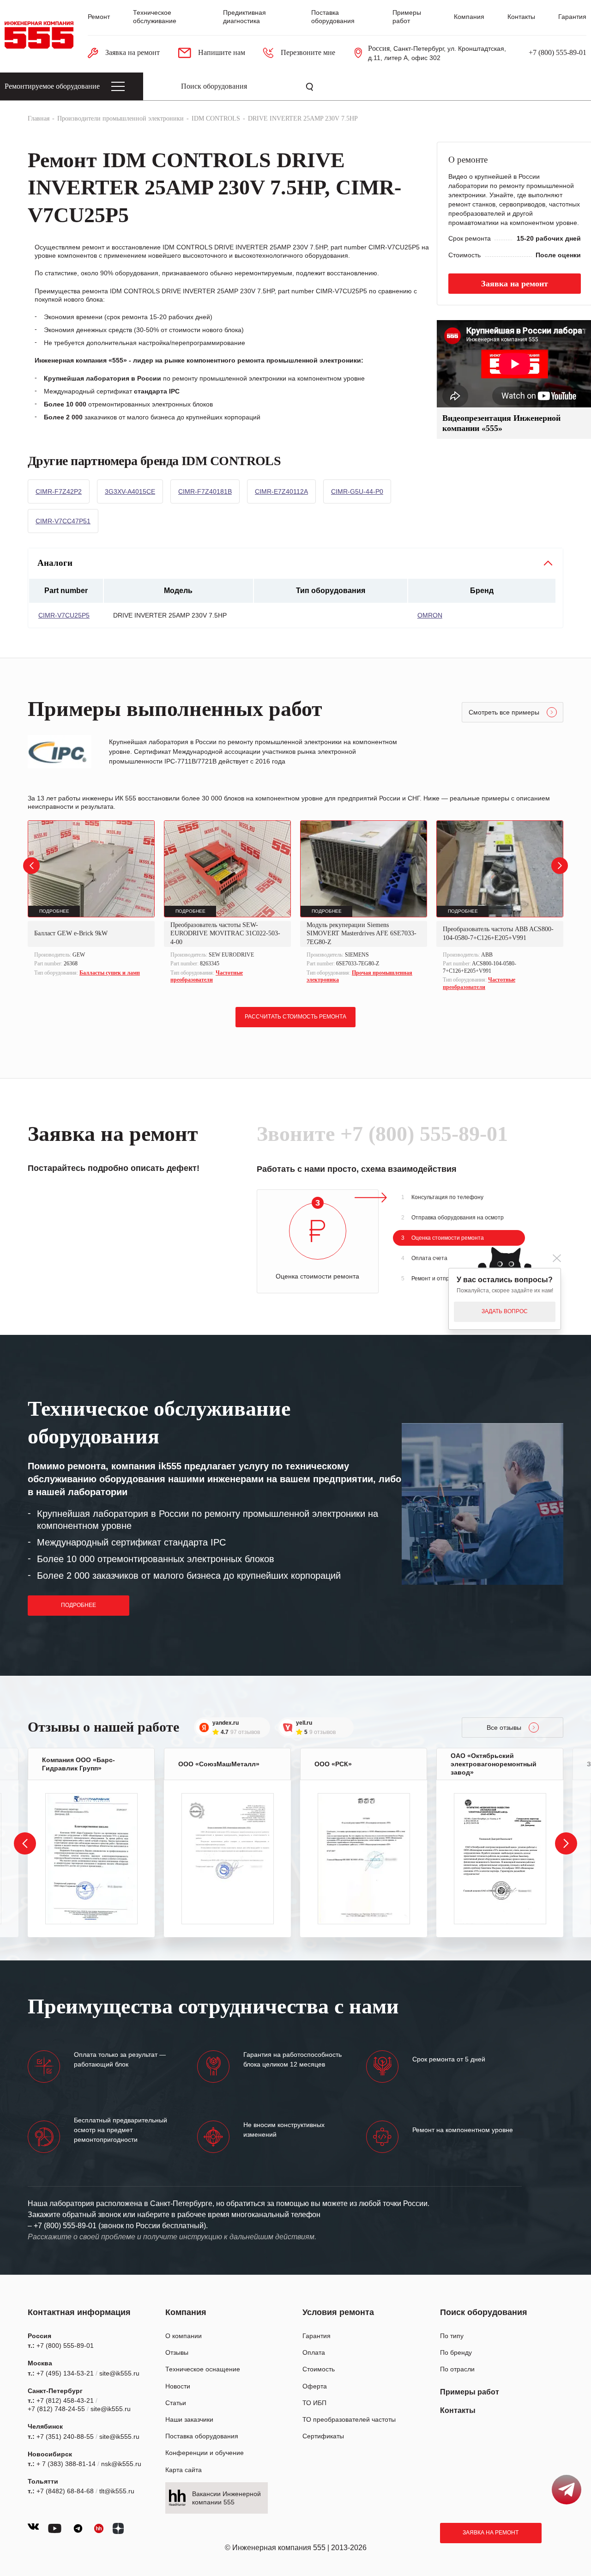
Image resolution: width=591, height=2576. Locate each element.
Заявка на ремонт (491, 2533)
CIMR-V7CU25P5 (64, 615)
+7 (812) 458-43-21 (65, 2400)
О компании (184, 2336)
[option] (91, 900)
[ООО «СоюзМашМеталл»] (228, 1859)
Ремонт (99, 17)
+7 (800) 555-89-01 (558, 52)
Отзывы (177, 2352)
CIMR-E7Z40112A (281, 491)
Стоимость (319, 2369)
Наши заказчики (189, 2419)
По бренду (456, 2352)
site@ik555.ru (119, 2373)
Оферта (315, 2386)
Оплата (314, 2352)
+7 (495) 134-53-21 (65, 2373)
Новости (178, 2386)
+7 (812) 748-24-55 (56, 2409)
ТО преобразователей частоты (349, 2419)
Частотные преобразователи (207, 976)
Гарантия (572, 17)
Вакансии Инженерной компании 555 (226, 2498)
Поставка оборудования (202, 2436)
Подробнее (78, 1605)
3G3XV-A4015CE (130, 491)
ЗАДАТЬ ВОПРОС (505, 1311)
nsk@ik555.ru (121, 2464)
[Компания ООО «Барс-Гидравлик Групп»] (91, 1859)
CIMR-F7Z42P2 (59, 491)
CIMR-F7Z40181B (205, 491)
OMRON (430, 615)
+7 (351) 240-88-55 (65, 2437)
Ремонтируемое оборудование (52, 86)
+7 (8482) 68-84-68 (65, 2491)
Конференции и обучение (205, 2453)
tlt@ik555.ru (117, 2491)
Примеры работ (470, 2392)
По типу (452, 2336)
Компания (469, 17)
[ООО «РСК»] (364, 1859)
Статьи (176, 2403)
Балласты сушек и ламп (110, 973)
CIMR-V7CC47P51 (63, 521)
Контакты (521, 17)
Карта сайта (184, 2470)
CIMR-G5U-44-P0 (357, 491)
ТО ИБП (314, 2403)
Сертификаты (323, 2436)
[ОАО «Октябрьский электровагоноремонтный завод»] (500, 1859)
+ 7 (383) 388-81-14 (66, 2464)
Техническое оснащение (203, 2369)
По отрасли (457, 2369)
